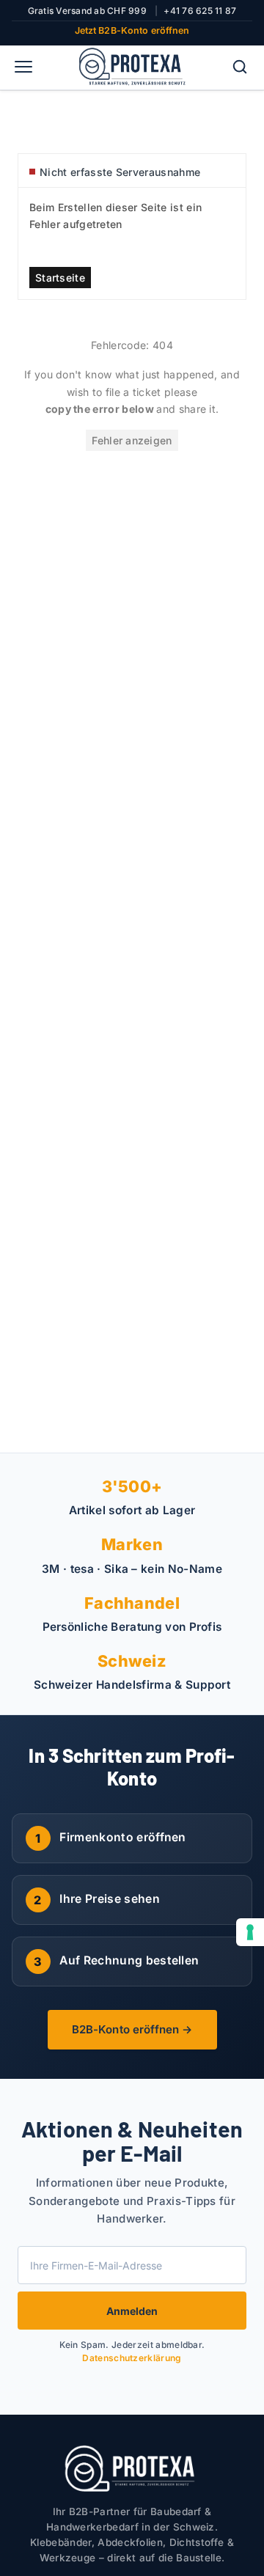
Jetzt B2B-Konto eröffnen (132, 30)
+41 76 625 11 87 (200, 11)
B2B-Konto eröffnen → (132, 2029)
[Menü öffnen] (23, 67)
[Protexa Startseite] (132, 67)
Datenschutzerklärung (132, 2358)
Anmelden (132, 2311)
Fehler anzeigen (132, 440)
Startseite (60, 278)
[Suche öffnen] (240, 67)
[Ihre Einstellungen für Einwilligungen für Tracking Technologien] (250, 1932)
